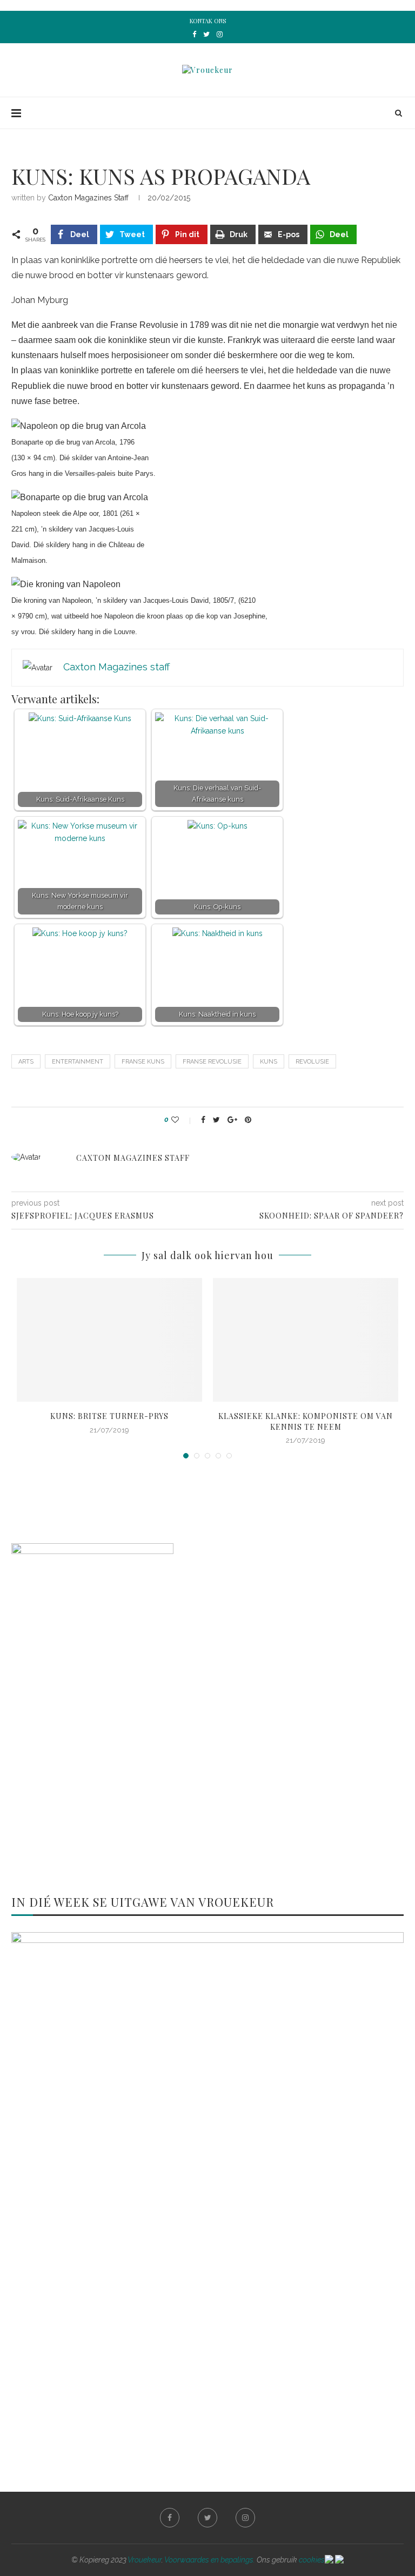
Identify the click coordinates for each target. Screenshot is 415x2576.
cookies (312, 2560)
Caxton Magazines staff (88, 198)
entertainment (78, 1062)
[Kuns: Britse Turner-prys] (109, 1340)
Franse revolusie (212, 1062)
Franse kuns (143, 1062)
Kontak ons (208, 21)
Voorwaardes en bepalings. (210, 2560)
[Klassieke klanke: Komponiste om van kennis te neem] (306, 1340)
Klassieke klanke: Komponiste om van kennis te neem (306, 1421)
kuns (269, 1062)
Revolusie (312, 1062)
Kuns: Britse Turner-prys (109, 1416)
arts (26, 1062)
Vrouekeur (145, 2560)
